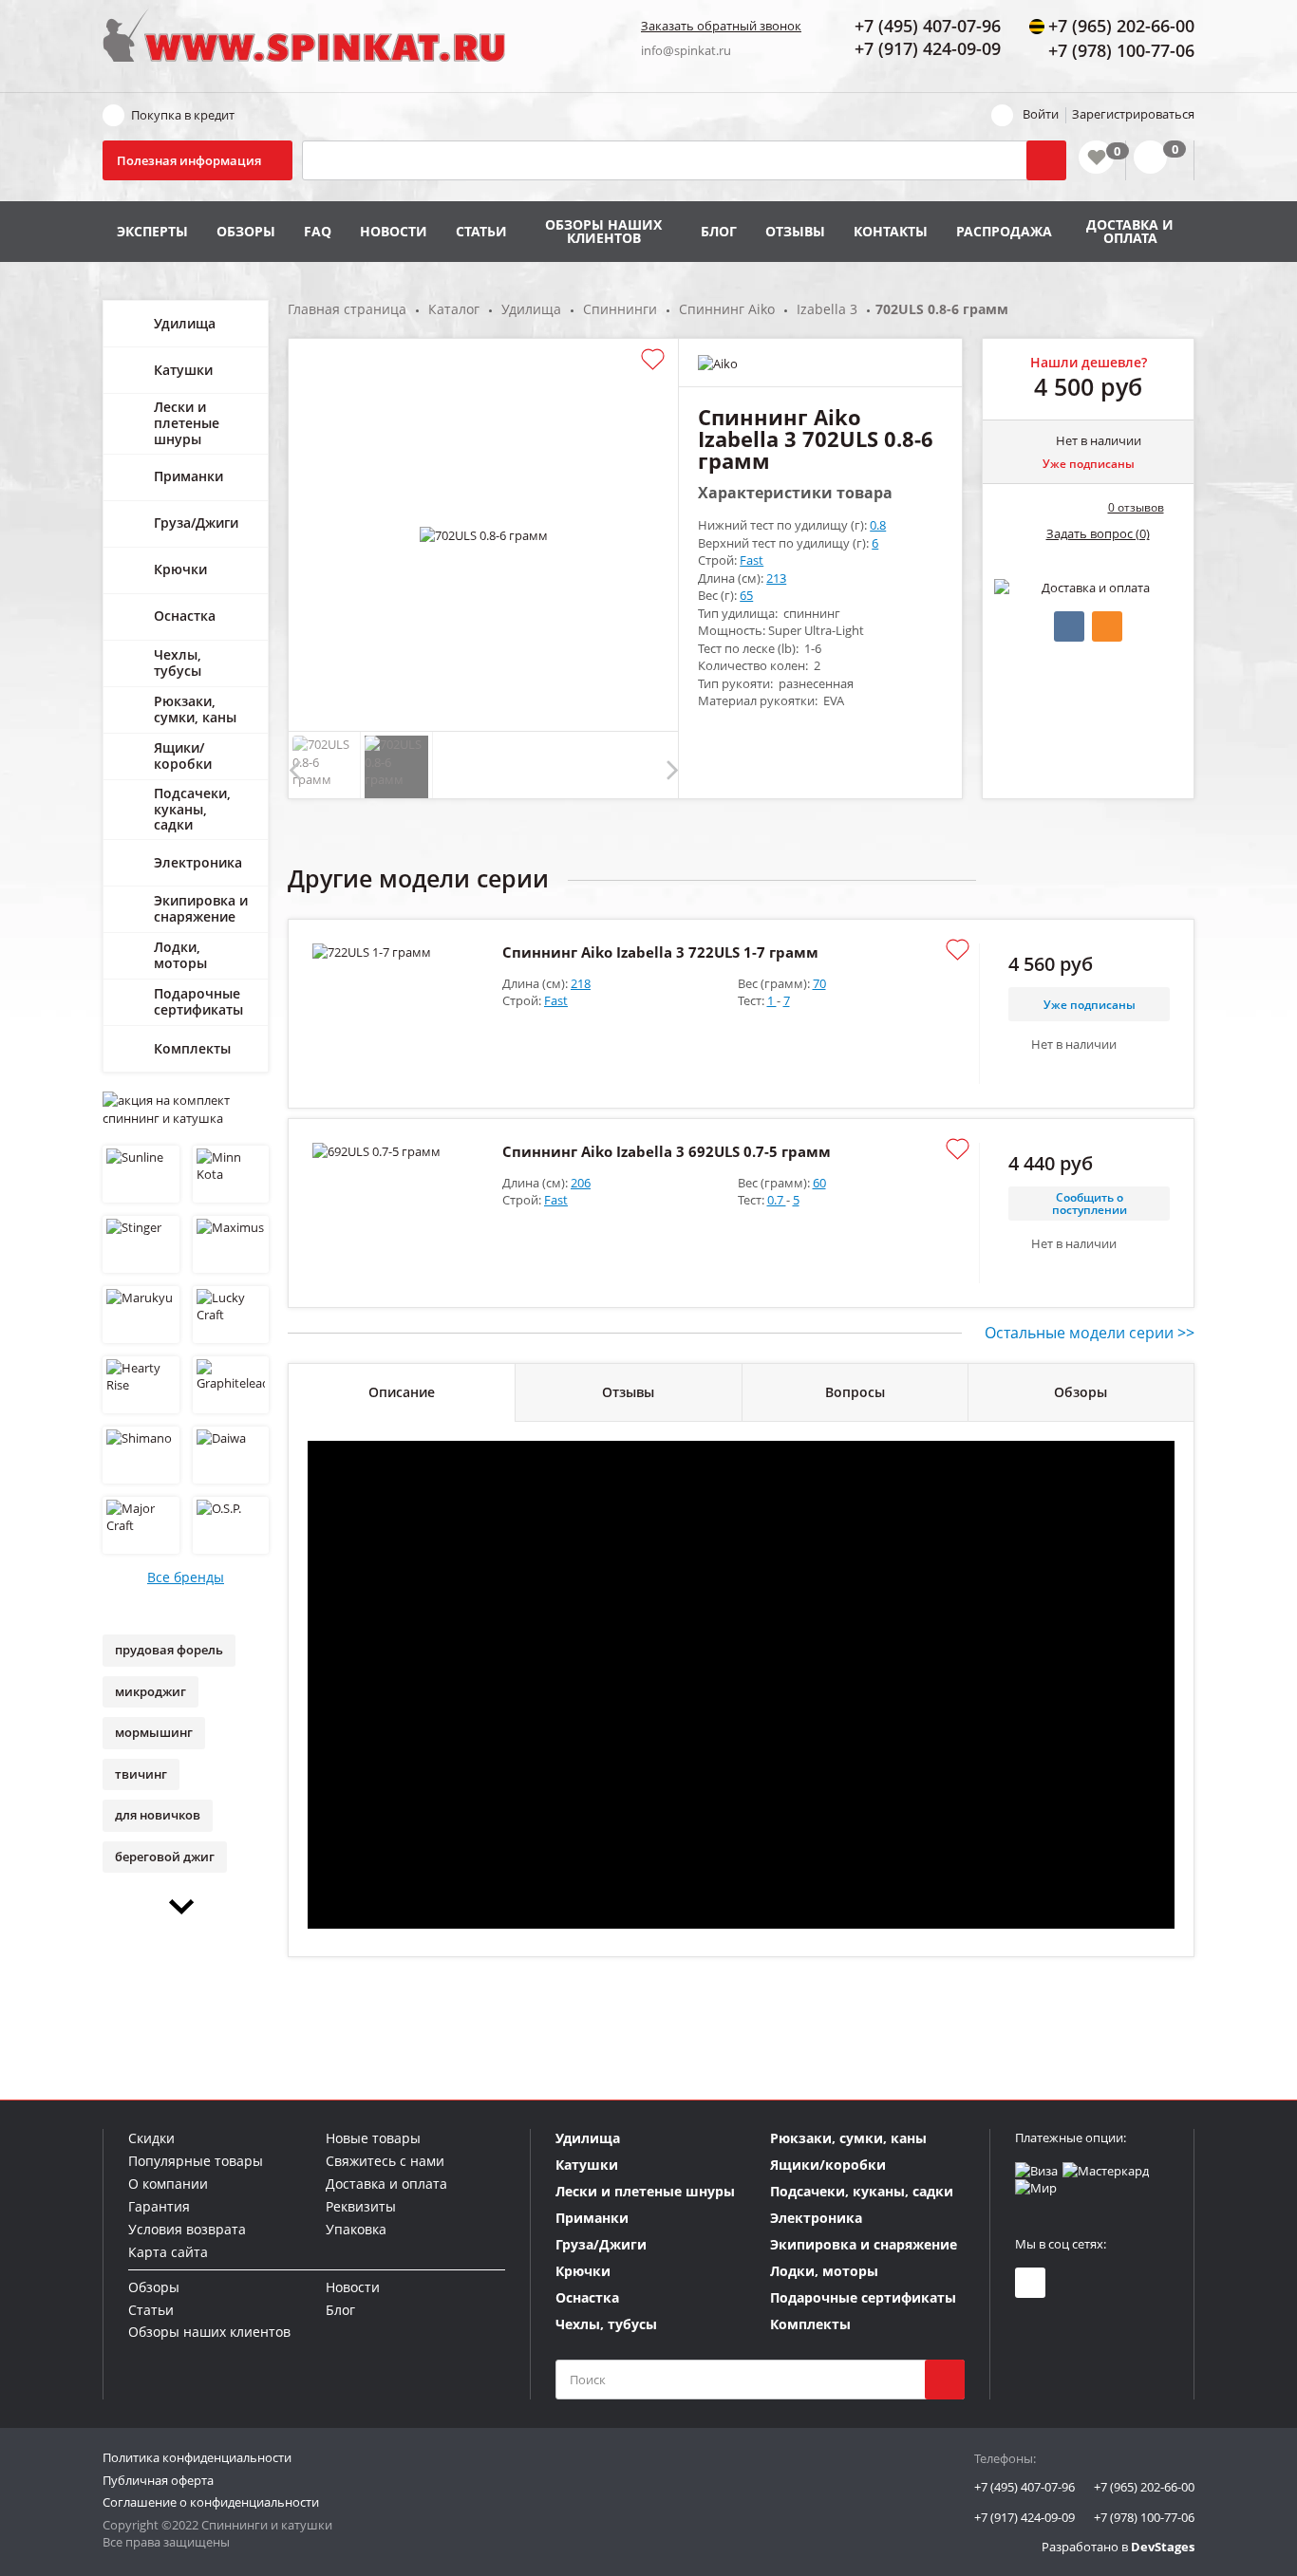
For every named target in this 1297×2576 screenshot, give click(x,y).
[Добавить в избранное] (653, 360)
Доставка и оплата (1130, 231)
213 (776, 578)
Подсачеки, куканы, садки (192, 809)
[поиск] (945, 2380)
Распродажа (1004, 231)
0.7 (777, 1200)
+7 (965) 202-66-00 (1144, 2487)
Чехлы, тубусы (178, 663)
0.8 (878, 525)
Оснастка (185, 616)
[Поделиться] (1069, 626)
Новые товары (373, 2138)
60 (819, 1183)
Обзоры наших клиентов (603, 231)
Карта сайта (168, 2252)
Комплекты (192, 1048)
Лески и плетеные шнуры (187, 423)
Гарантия (159, 2206)
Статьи (481, 231)
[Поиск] (1046, 160)
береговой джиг (165, 1857)
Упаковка (356, 2229)
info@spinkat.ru (686, 50)
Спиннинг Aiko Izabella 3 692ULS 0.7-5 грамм (667, 1151)
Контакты (891, 231)
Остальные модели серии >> (1090, 1333)
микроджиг (150, 1691)
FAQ (318, 231)
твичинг (141, 1774)
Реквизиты (361, 2206)
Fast (752, 560)
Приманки (188, 476)
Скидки (151, 2138)
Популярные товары (196, 2161)
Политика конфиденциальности (197, 2457)
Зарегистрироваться (1133, 114)
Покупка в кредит (183, 115)
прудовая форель (169, 1650)
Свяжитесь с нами (385, 2161)
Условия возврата (187, 2229)
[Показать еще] (186, 1907)
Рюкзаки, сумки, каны (195, 709)
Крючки (180, 569)
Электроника (198, 862)
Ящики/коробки (183, 756)
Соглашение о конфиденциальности (211, 2502)
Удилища (185, 323)
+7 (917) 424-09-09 (1024, 2517)
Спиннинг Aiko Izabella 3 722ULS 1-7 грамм (660, 952)
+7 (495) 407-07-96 (1024, 2487)
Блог (719, 231)
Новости (394, 231)
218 (581, 983)
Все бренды (186, 1577)
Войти (1041, 114)
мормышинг (154, 1732)
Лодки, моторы (180, 955)
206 (581, 1183)
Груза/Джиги (196, 523)
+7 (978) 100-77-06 (1144, 2517)
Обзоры (246, 231)
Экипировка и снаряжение (201, 908)
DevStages (1163, 2547)
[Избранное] (1096, 157)
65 (746, 595)
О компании (168, 2184)
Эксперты (152, 231)
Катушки (183, 370)
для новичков (158, 1815)
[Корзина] (1160, 160)
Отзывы (795, 231)
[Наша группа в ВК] (1030, 2283)
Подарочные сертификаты (198, 1001)
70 (819, 983)
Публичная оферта (158, 2480)
